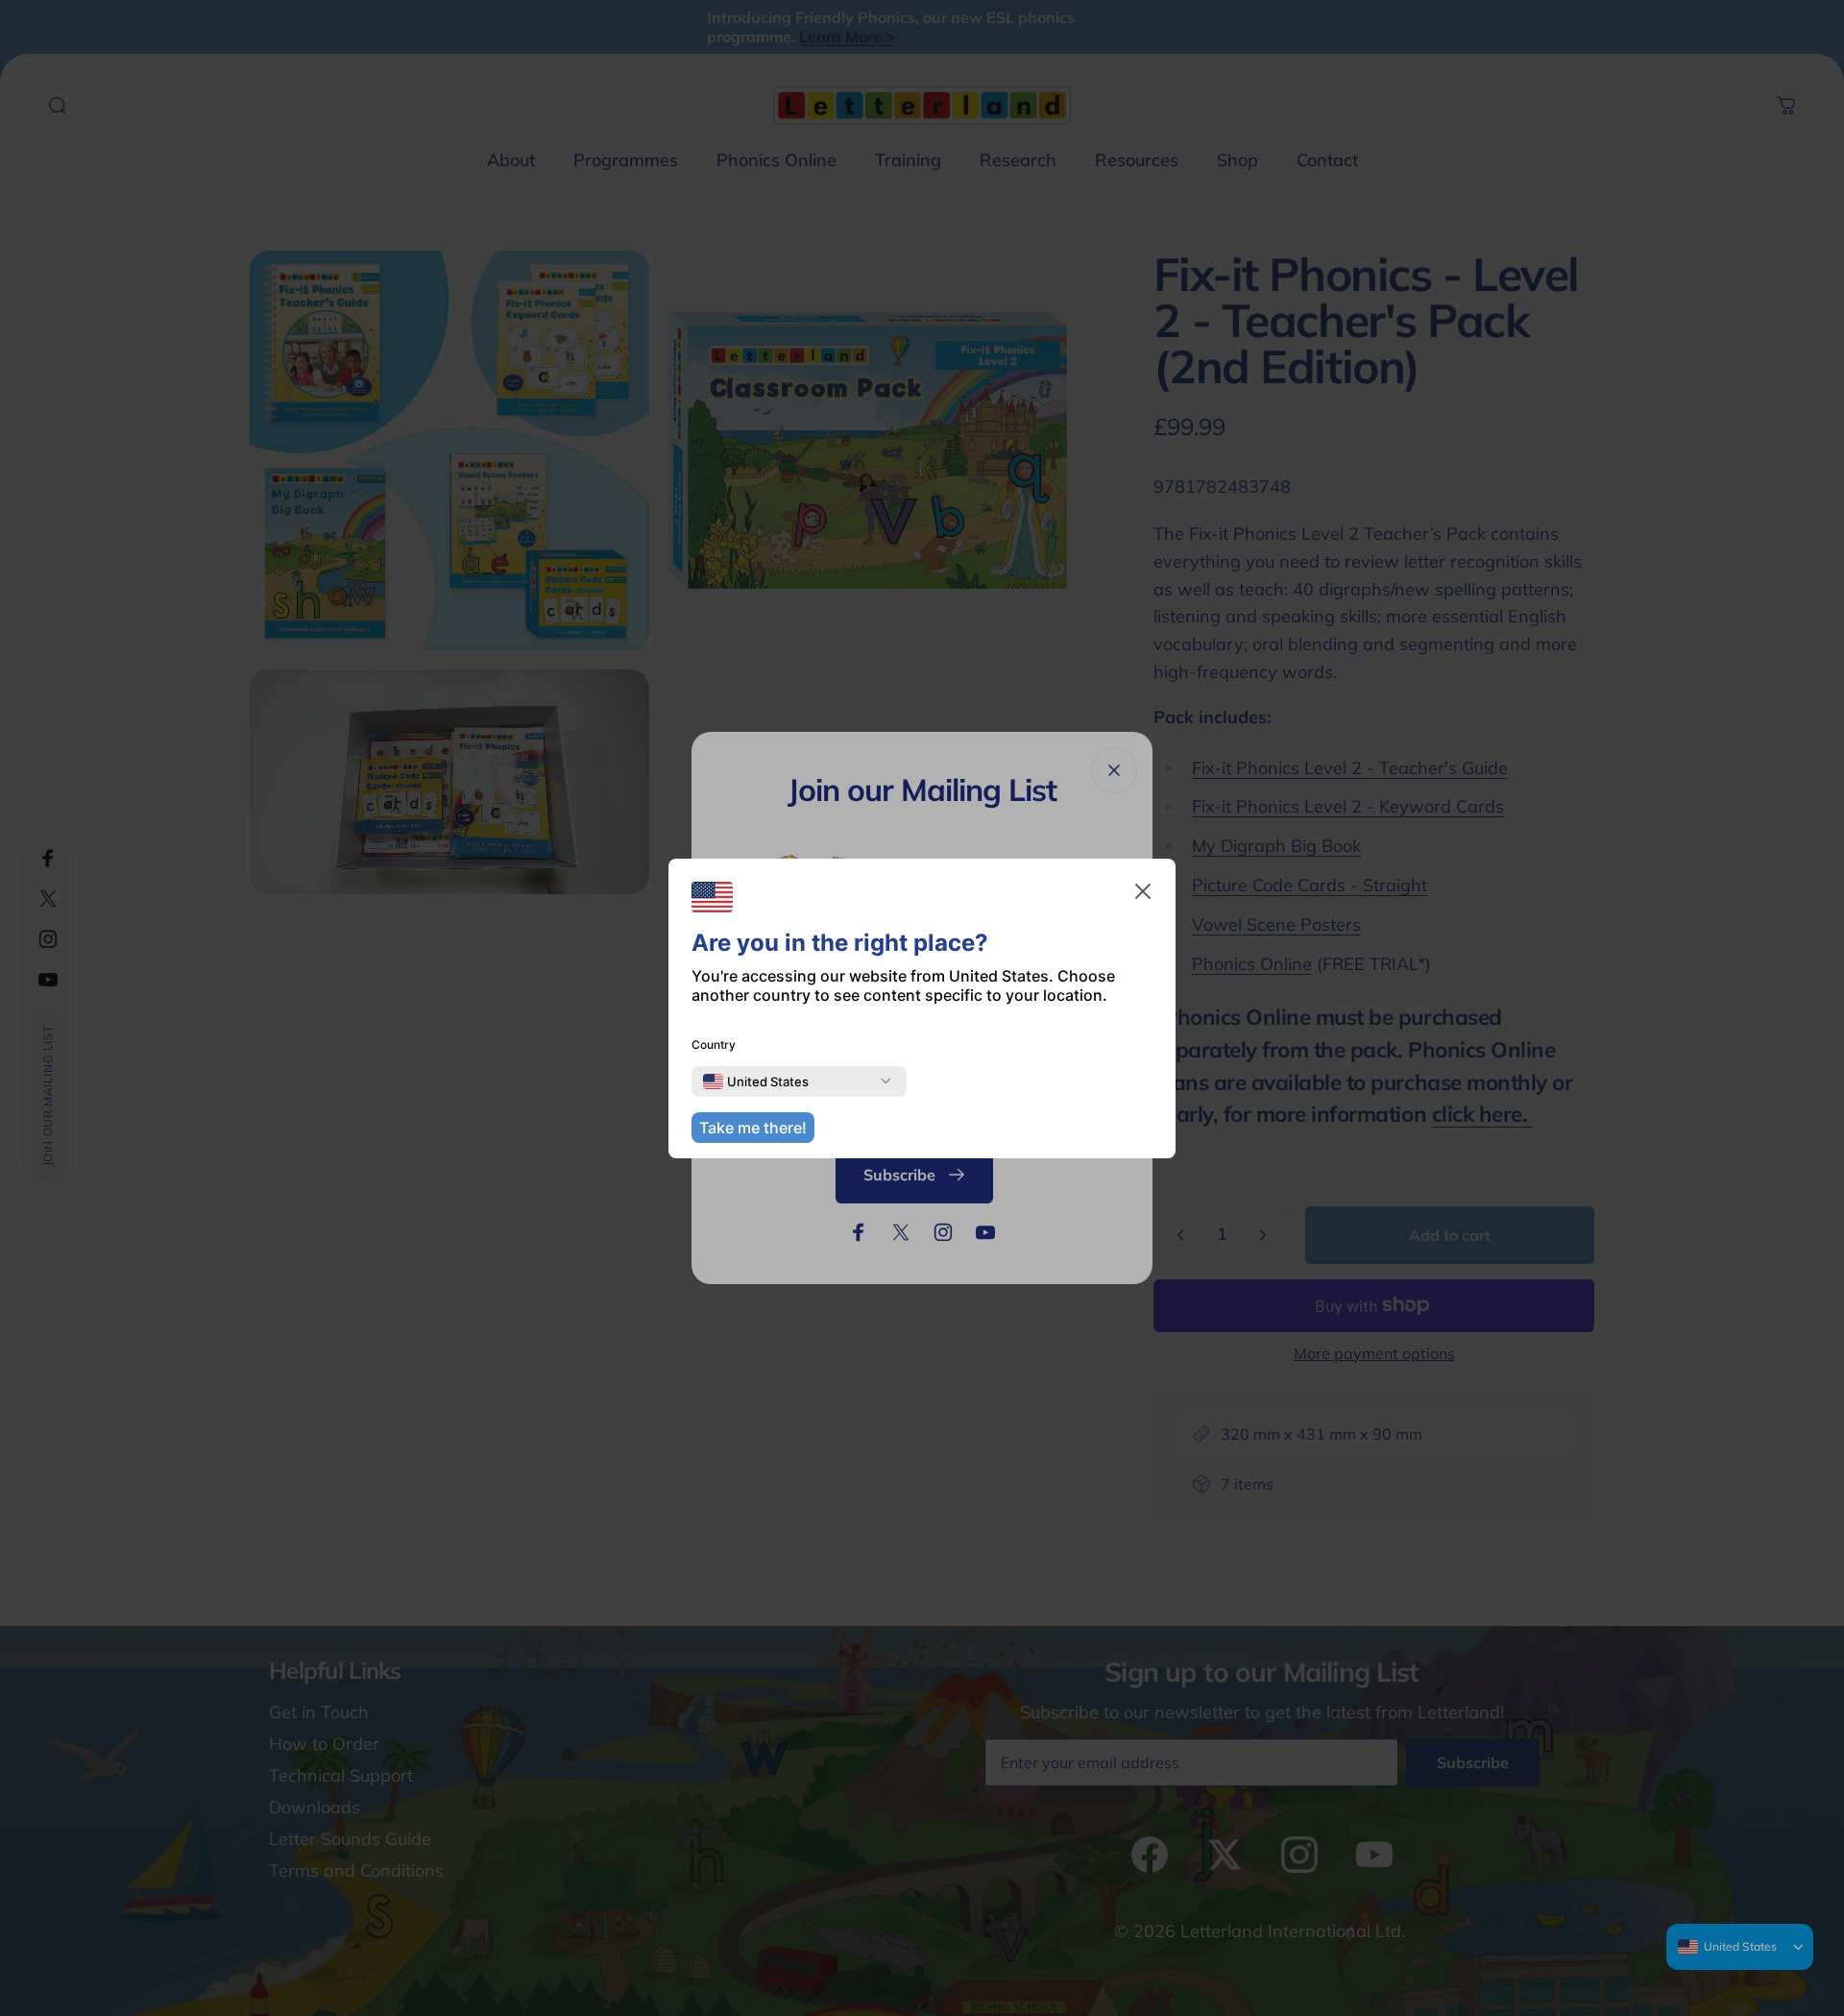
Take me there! (753, 1128)
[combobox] (756, 1081)
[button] (1143, 891)
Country (714, 1044)
